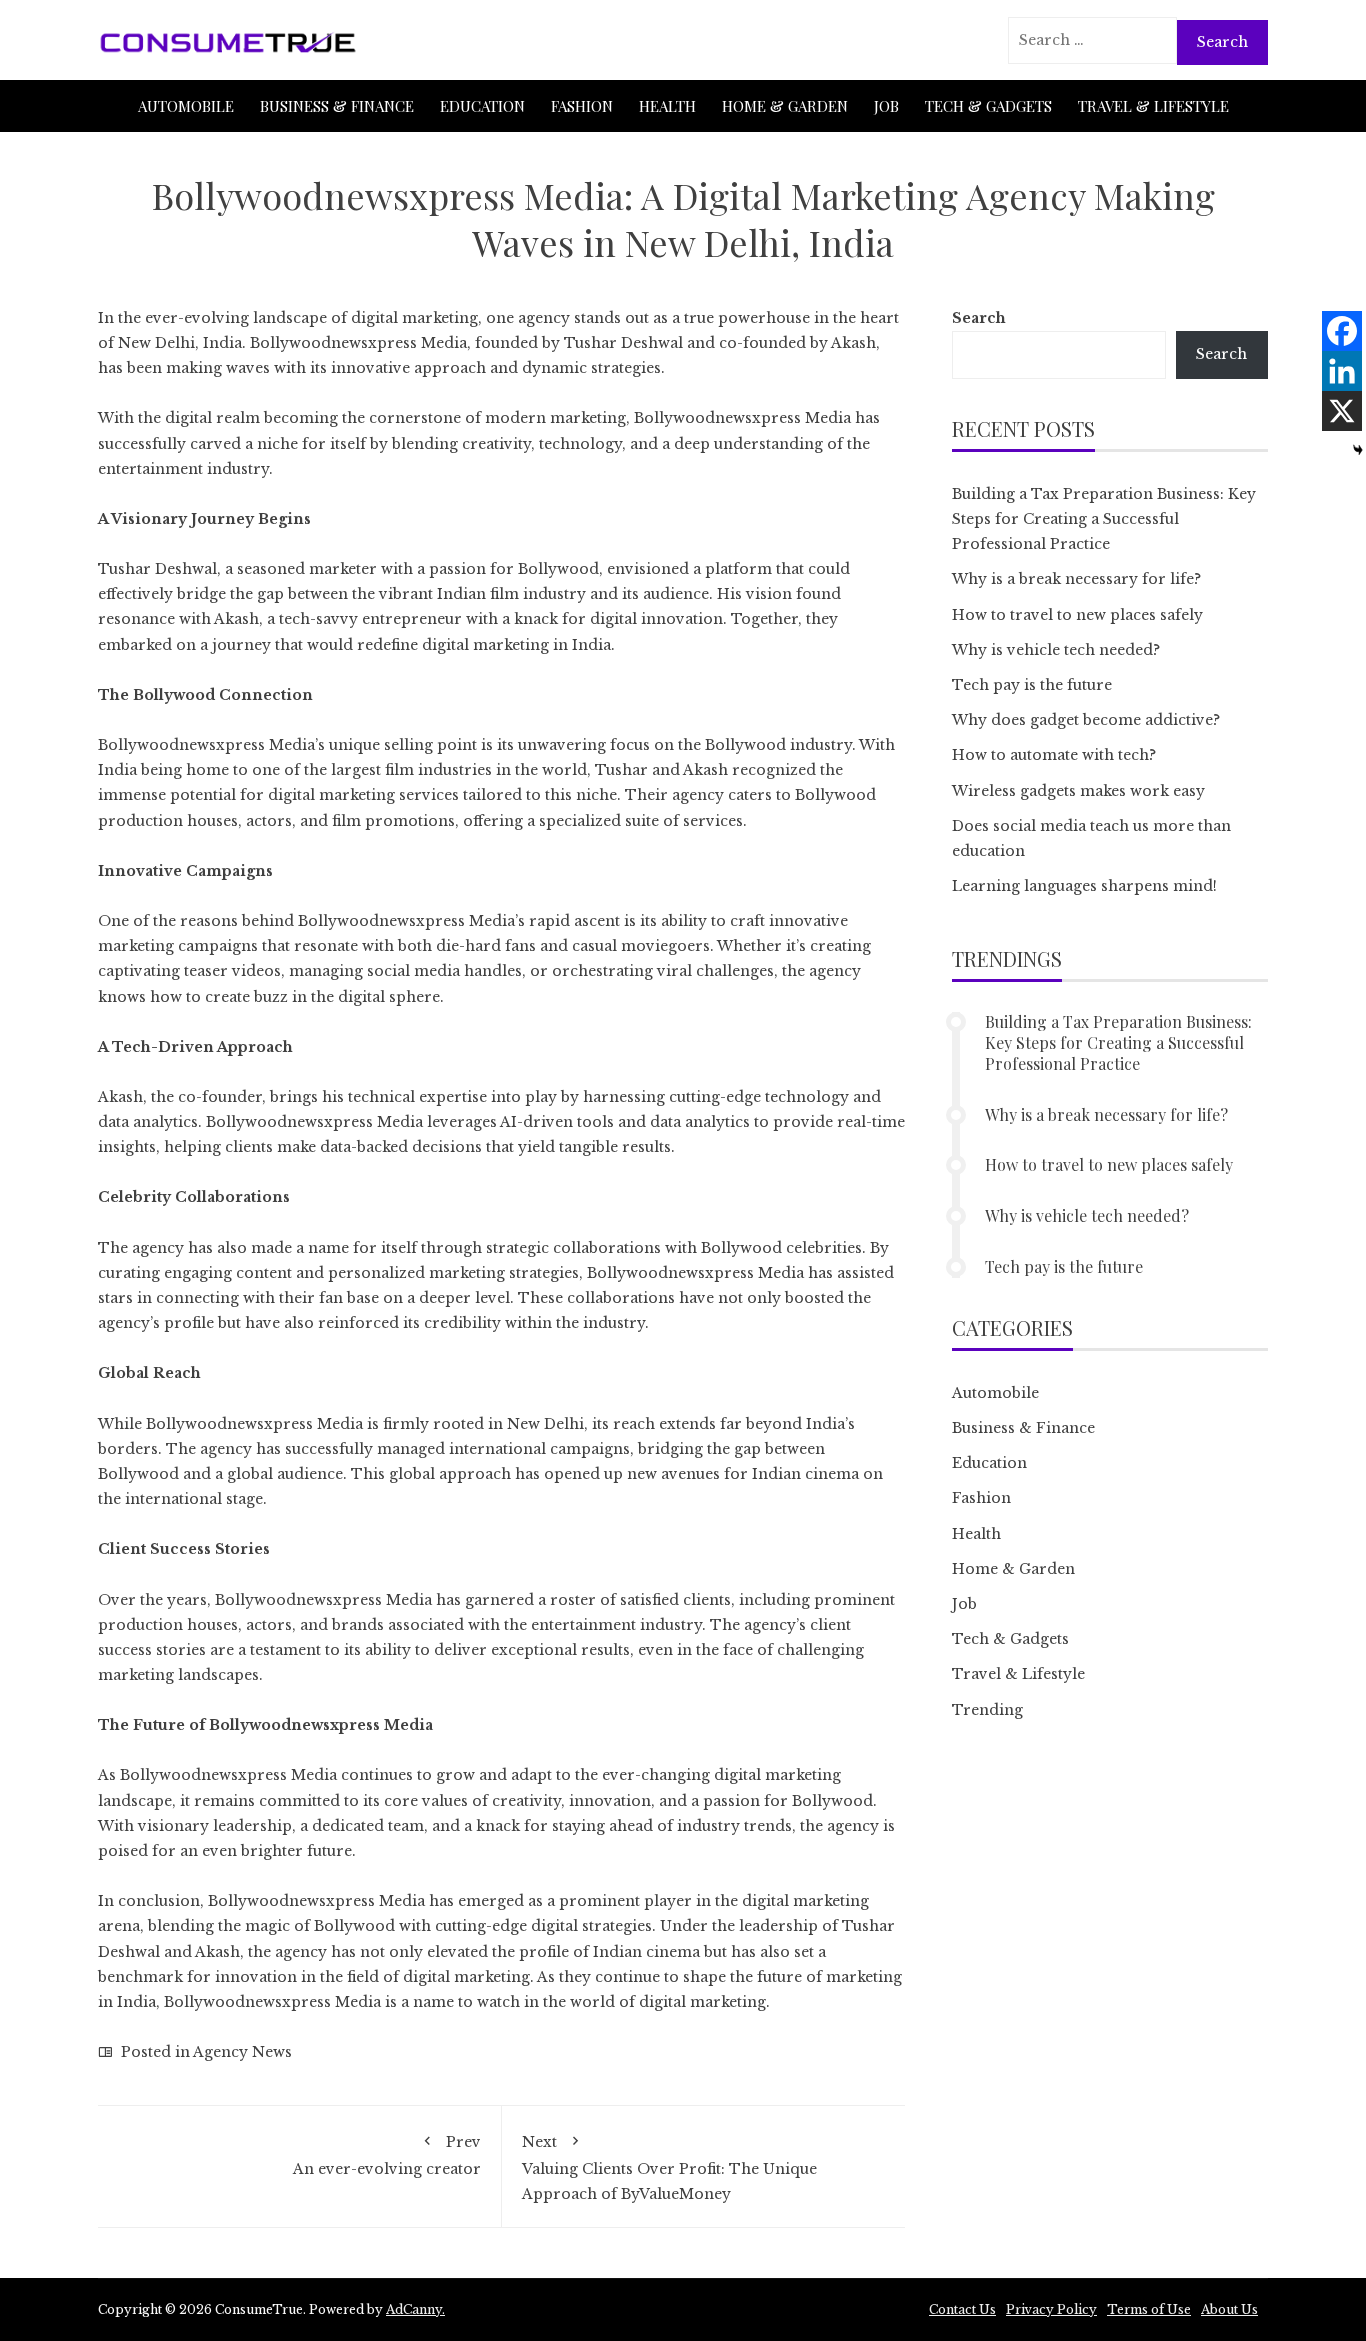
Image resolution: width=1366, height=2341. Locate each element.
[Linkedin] (1342, 371)
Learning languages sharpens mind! (1084, 886)
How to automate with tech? (1054, 755)
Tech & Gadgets (988, 106)
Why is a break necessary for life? (1076, 579)
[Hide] (1358, 450)
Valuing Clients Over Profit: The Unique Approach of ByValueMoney (669, 2167)
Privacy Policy (1051, 2309)
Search (979, 318)
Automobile (186, 106)
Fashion (582, 106)
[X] (1342, 411)
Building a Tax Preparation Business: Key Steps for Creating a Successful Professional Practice (1104, 519)
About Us (1229, 2309)
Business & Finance (337, 106)
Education (482, 106)
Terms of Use (1149, 2309)
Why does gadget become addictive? (1086, 720)
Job (886, 106)
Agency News (242, 2052)
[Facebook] (1342, 331)
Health (667, 106)
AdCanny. (415, 2309)
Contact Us (962, 2309)
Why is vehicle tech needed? (1056, 650)
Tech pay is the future (1032, 685)
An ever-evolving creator (387, 2155)
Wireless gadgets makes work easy (1078, 791)
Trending (987, 1710)
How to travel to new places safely (1077, 615)
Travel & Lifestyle (1153, 106)
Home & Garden (785, 106)
